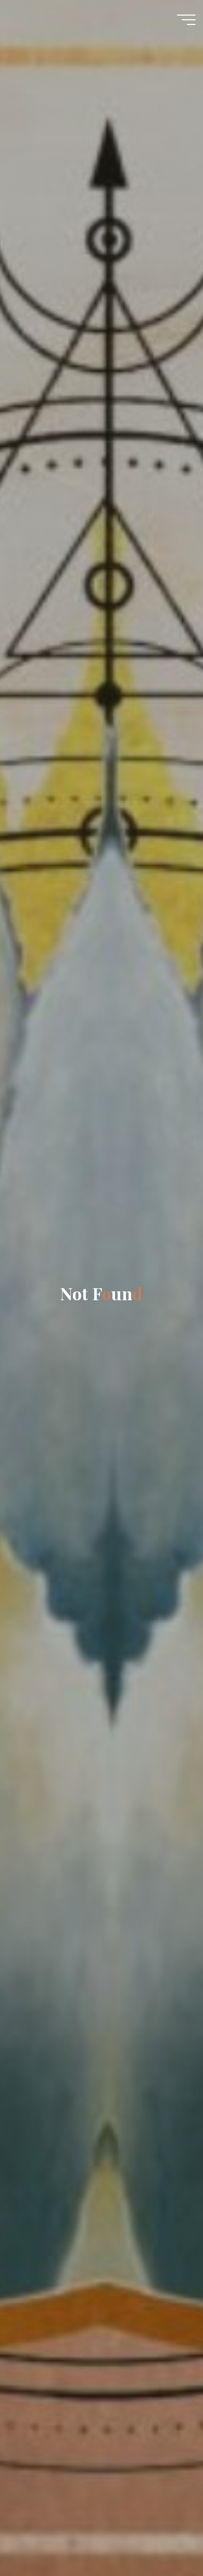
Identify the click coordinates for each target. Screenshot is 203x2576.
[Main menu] (186, 20)
